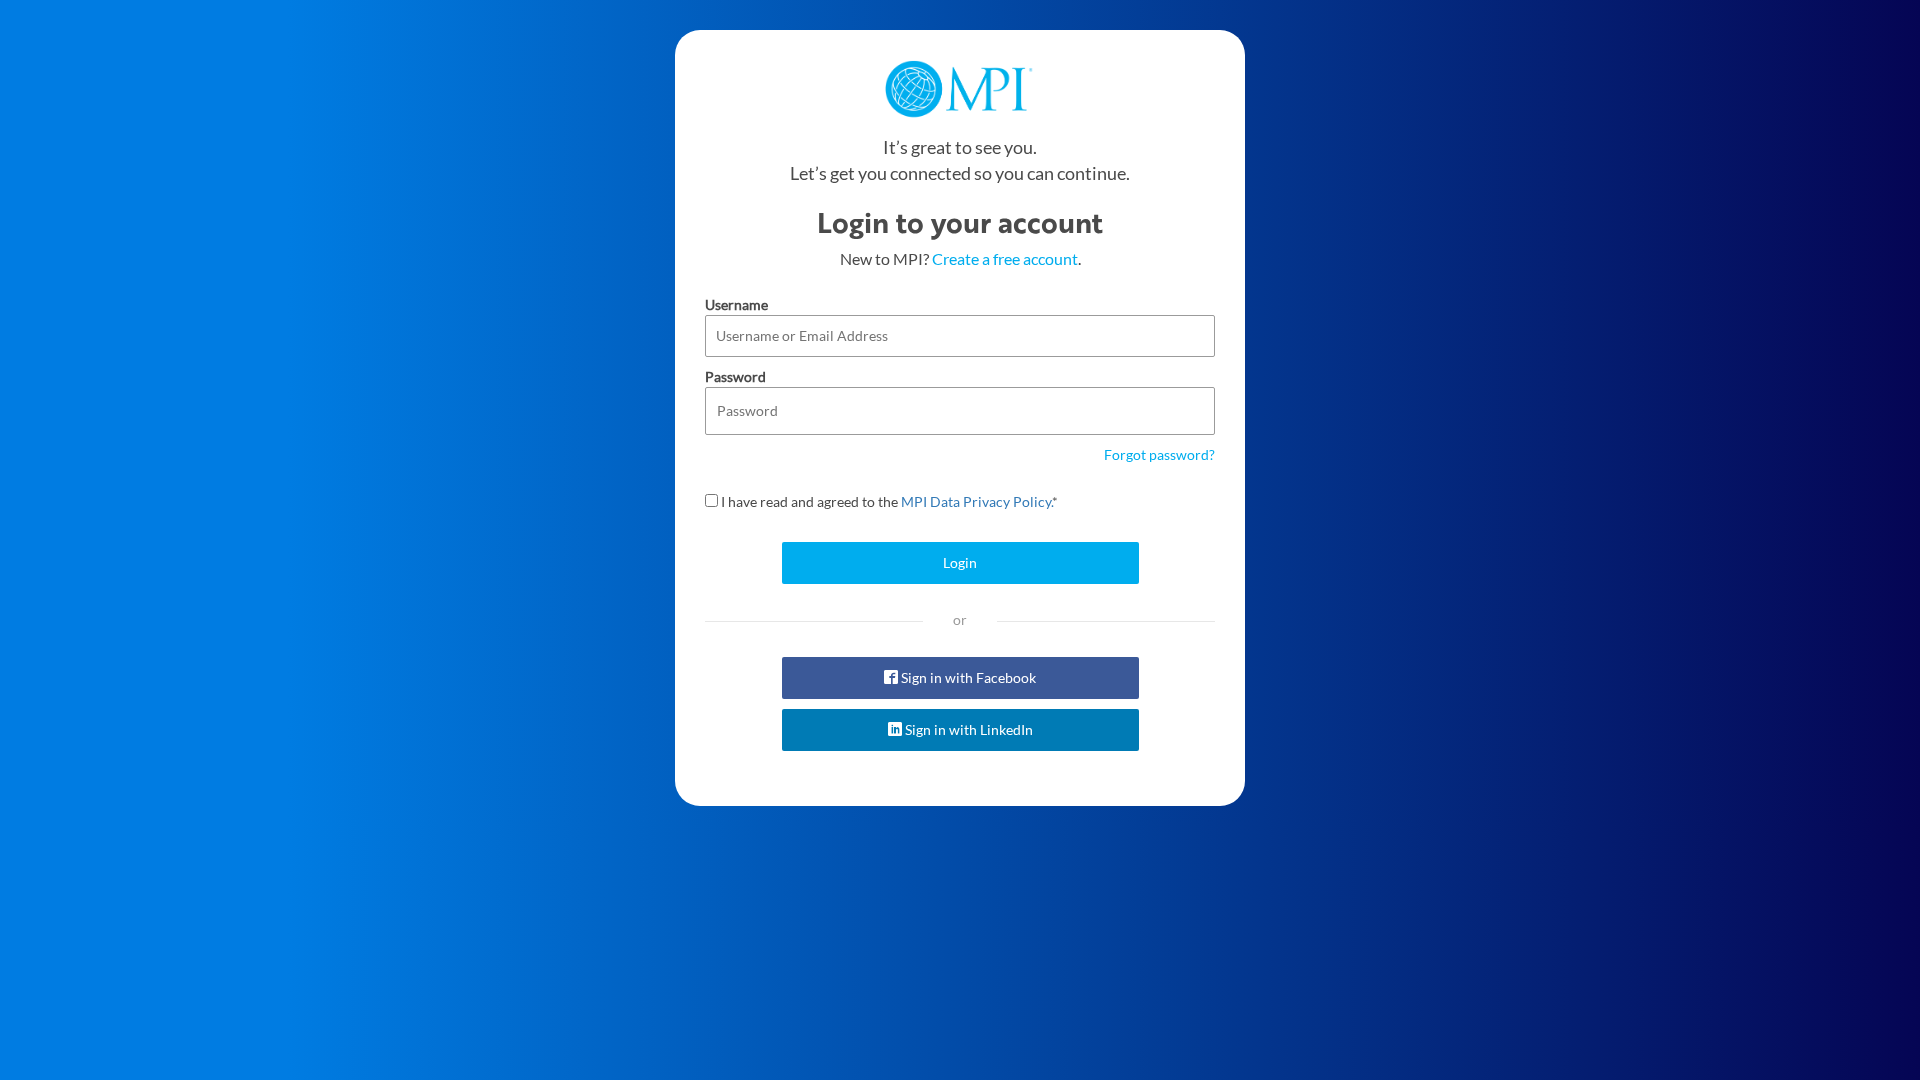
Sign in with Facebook (967, 677)
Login (960, 562)
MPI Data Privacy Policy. (976, 501)
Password (735, 376)
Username (736, 304)
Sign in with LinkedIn (967, 729)
